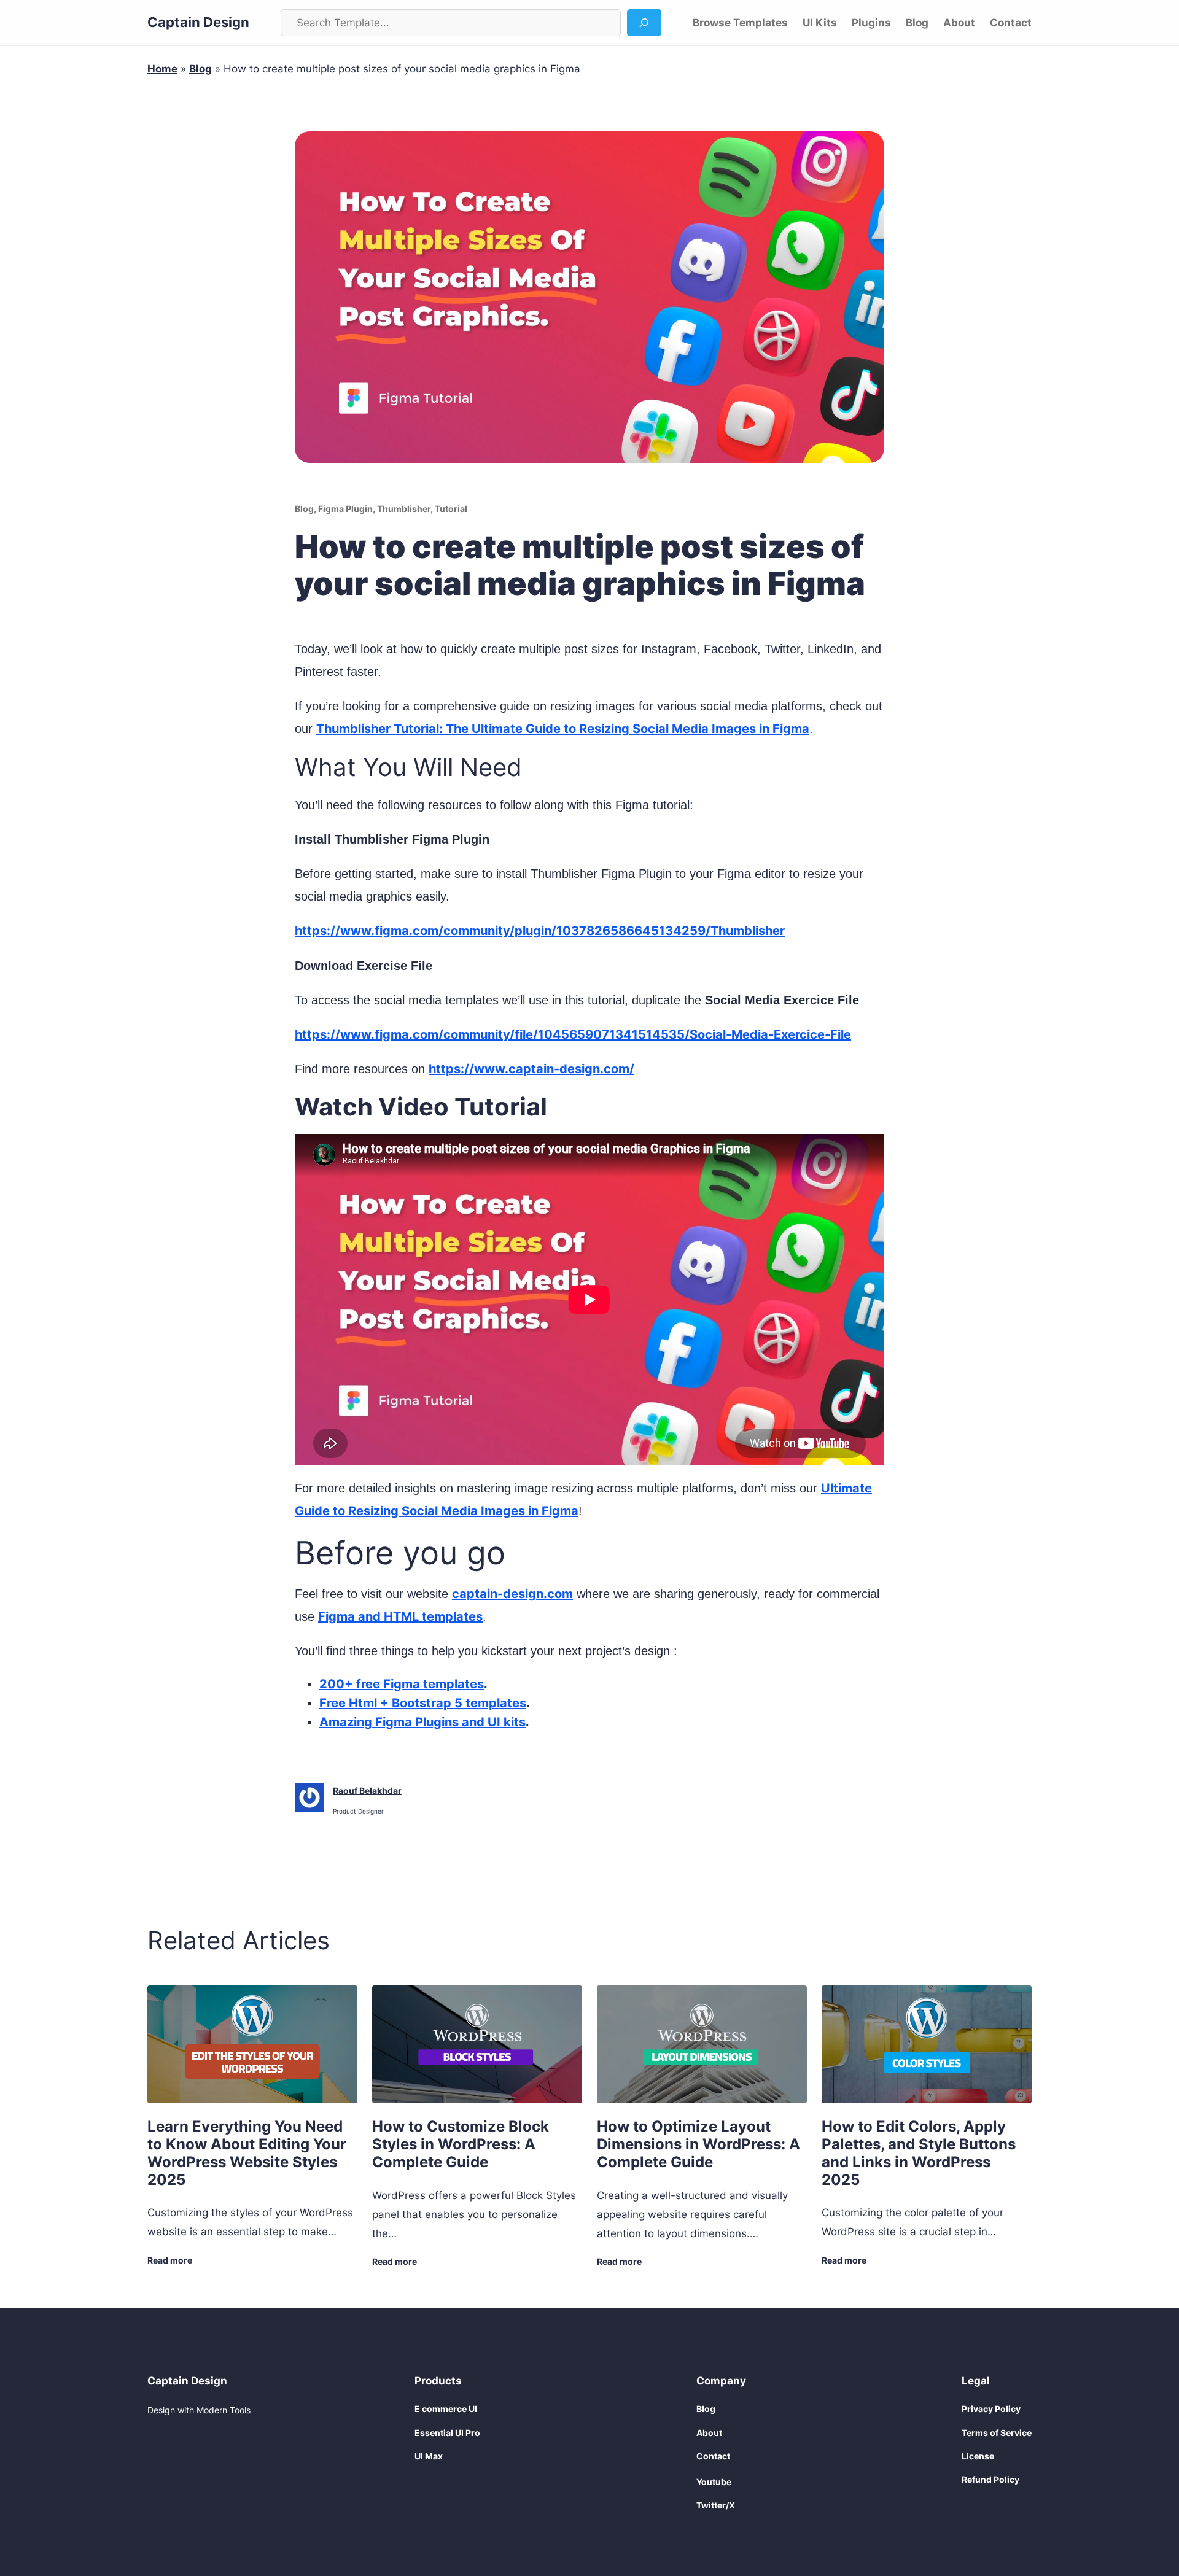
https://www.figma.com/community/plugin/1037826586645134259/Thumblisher (540, 931)
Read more (170, 2261)
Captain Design (198, 22)
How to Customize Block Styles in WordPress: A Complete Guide (461, 2144)
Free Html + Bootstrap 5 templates (423, 1703)
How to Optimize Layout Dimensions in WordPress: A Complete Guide (698, 2144)
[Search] (644, 23)
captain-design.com (512, 1594)
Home (162, 69)
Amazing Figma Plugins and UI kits (422, 1722)
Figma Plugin (345, 509)
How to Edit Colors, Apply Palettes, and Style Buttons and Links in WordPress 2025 (919, 2153)
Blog (200, 69)
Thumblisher (404, 509)
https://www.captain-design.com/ (531, 1069)
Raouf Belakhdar (367, 1790)
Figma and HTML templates (400, 1616)
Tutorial (451, 509)
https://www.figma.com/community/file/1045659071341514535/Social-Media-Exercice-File (573, 1034)
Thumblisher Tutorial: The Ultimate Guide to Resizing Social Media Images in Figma (563, 729)
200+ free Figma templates (402, 1684)
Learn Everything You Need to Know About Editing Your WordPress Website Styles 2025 (247, 2153)
